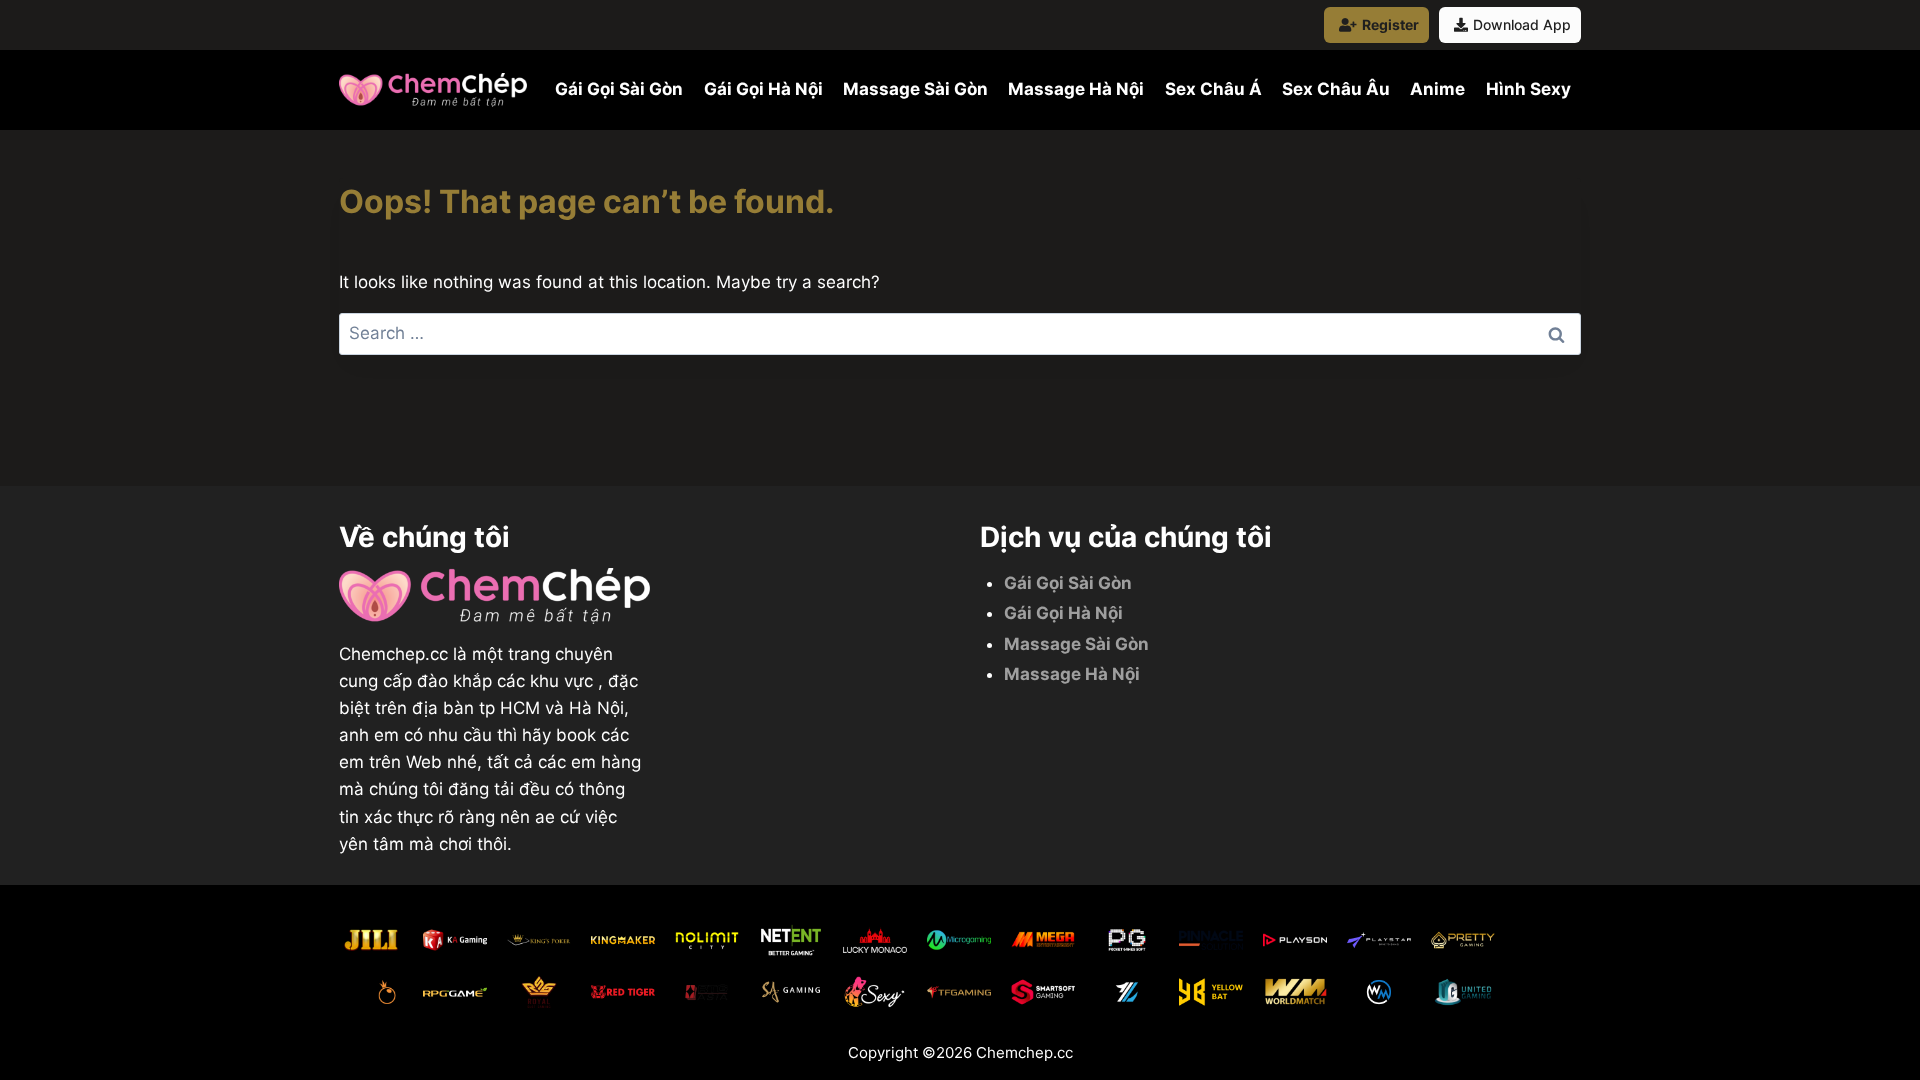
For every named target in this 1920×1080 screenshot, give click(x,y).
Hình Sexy (1528, 89)
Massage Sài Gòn (915, 89)
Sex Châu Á (1213, 89)
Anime (1437, 89)
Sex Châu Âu (1336, 89)
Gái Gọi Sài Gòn (619, 89)
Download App (1522, 24)
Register (1390, 24)
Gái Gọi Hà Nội (763, 89)
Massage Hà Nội (1076, 89)
